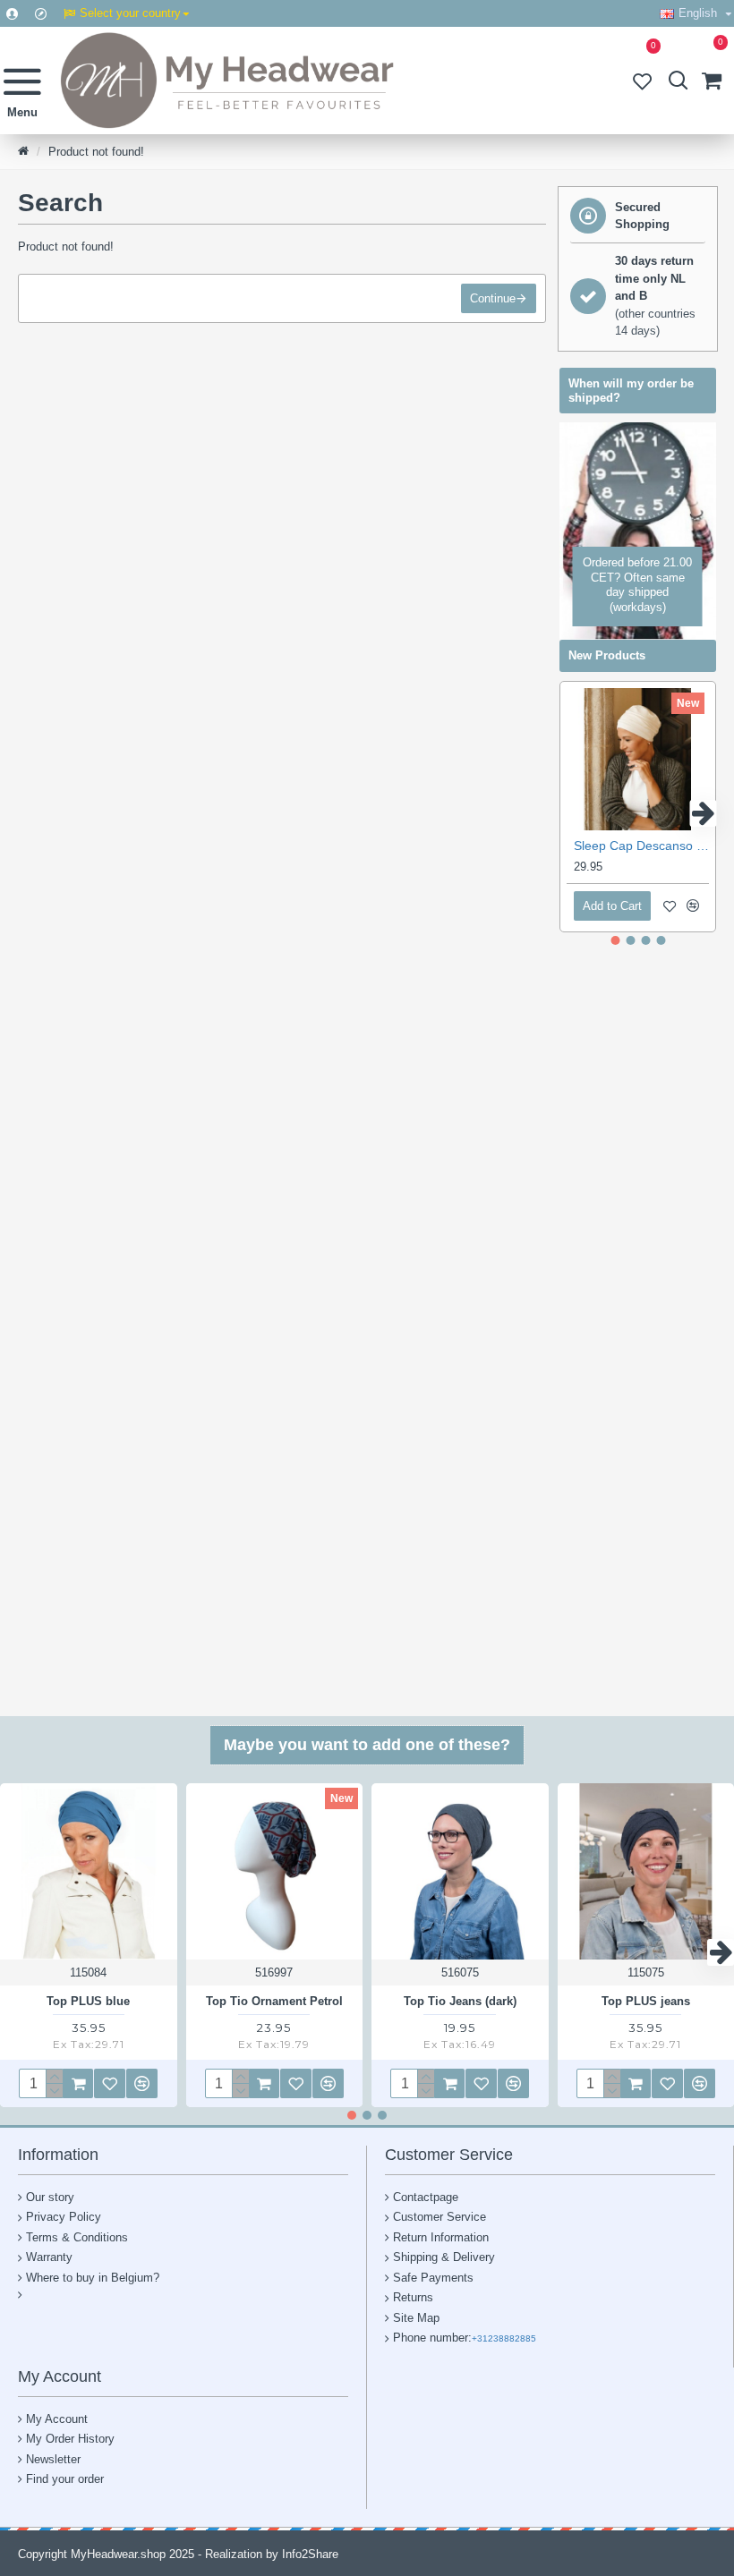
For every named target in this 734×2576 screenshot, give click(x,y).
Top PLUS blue (88, 2001)
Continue (493, 298)
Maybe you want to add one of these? (367, 1745)
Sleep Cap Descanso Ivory (641, 846)
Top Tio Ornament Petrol (274, 2001)
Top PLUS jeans (646, 2001)
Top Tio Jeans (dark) (460, 2001)
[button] (573, 813)
